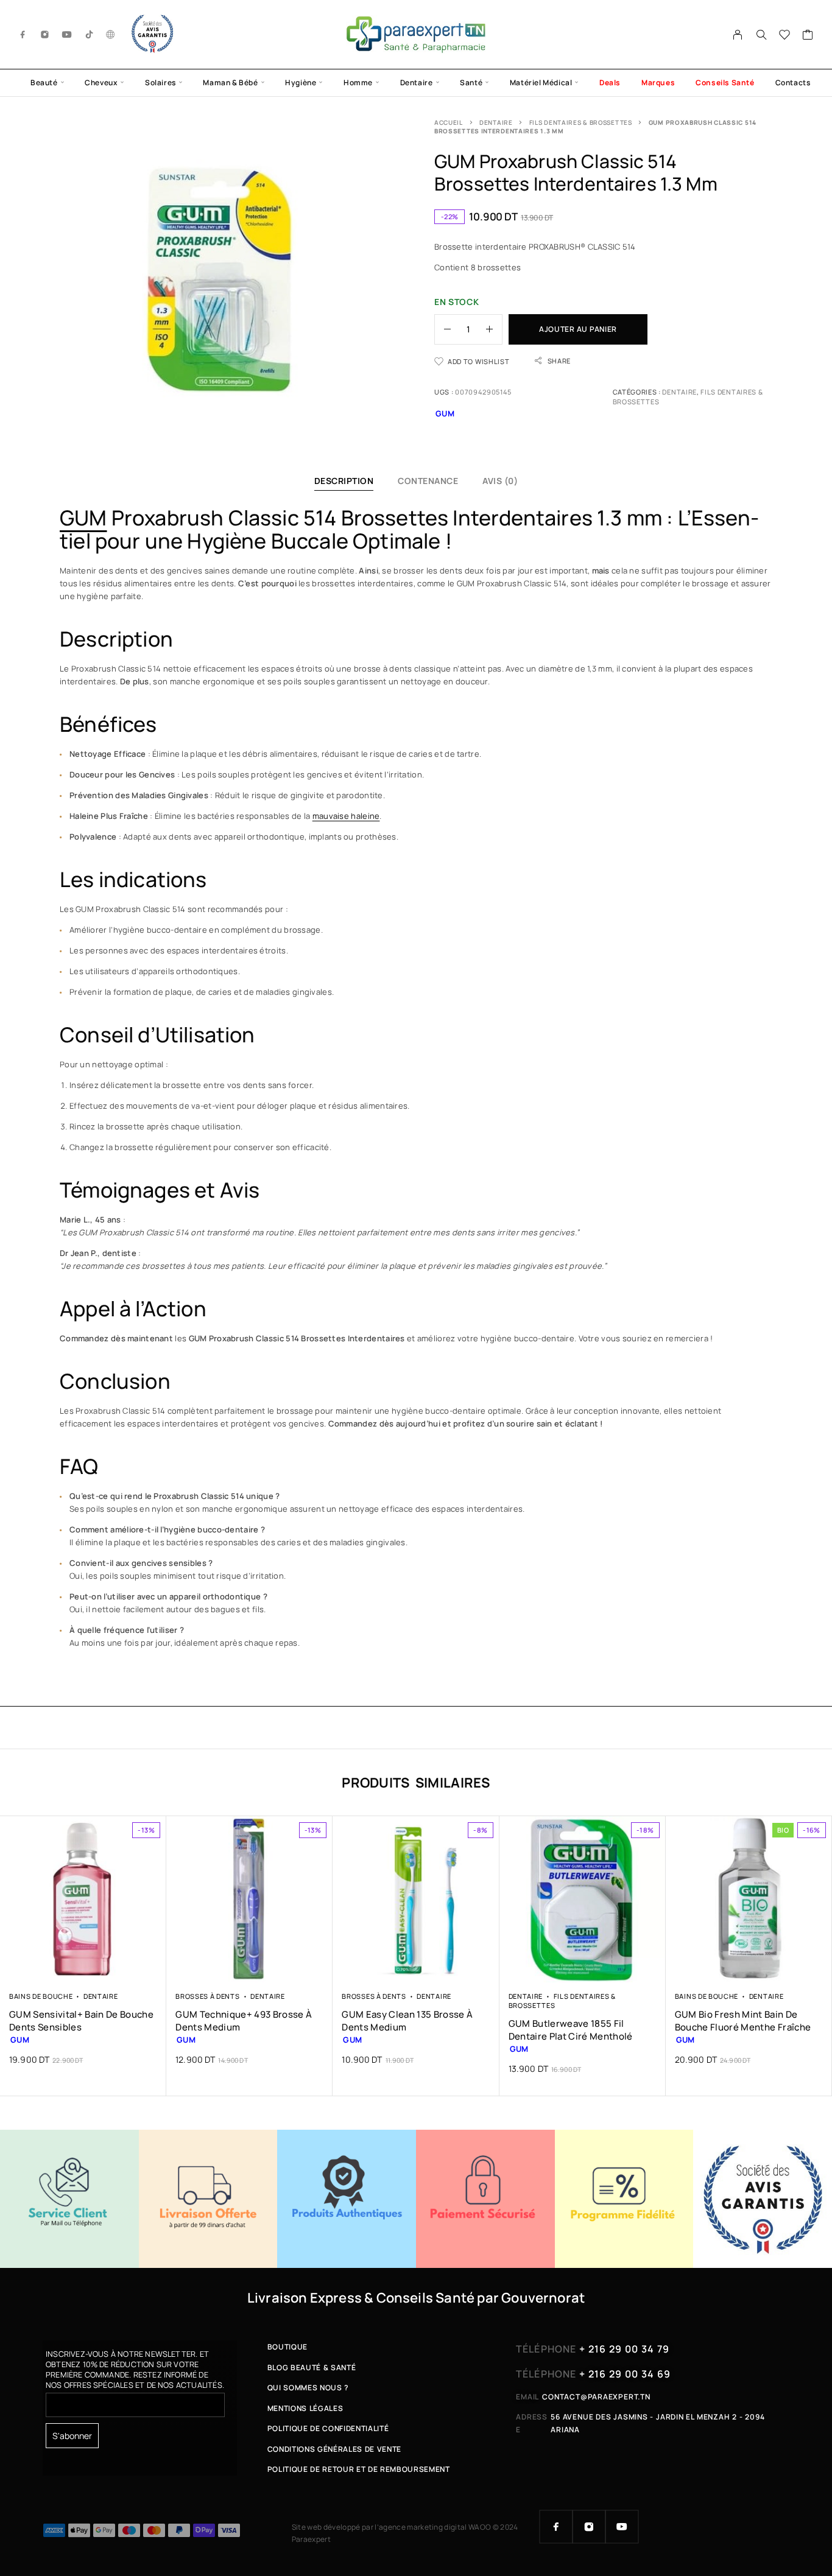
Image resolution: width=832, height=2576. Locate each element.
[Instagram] (45, 34)
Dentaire (417, 82)
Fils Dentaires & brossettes (581, 122)
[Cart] (808, 36)
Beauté (44, 82)
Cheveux (101, 82)
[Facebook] (23, 34)
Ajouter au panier (578, 329)
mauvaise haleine (346, 816)
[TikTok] (90, 34)
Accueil (449, 122)
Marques (658, 82)
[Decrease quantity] (443, 329)
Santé (471, 82)
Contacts (793, 82)
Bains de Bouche (41, 1996)
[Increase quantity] (494, 329)
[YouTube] (67, 34)
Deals (610, 82)
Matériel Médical (541, 82)
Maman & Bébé (230, 82)
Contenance (428, 481)
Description (344, 481)
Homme (358, 82)
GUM (83, 518)
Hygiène (301, 82)
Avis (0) (500, 481)
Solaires (160, 82)
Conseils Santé (725, 82)
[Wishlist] (785, 36)
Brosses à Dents (207, 1996)
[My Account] (738, 35)
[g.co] (111, 34)
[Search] (761, 35)
